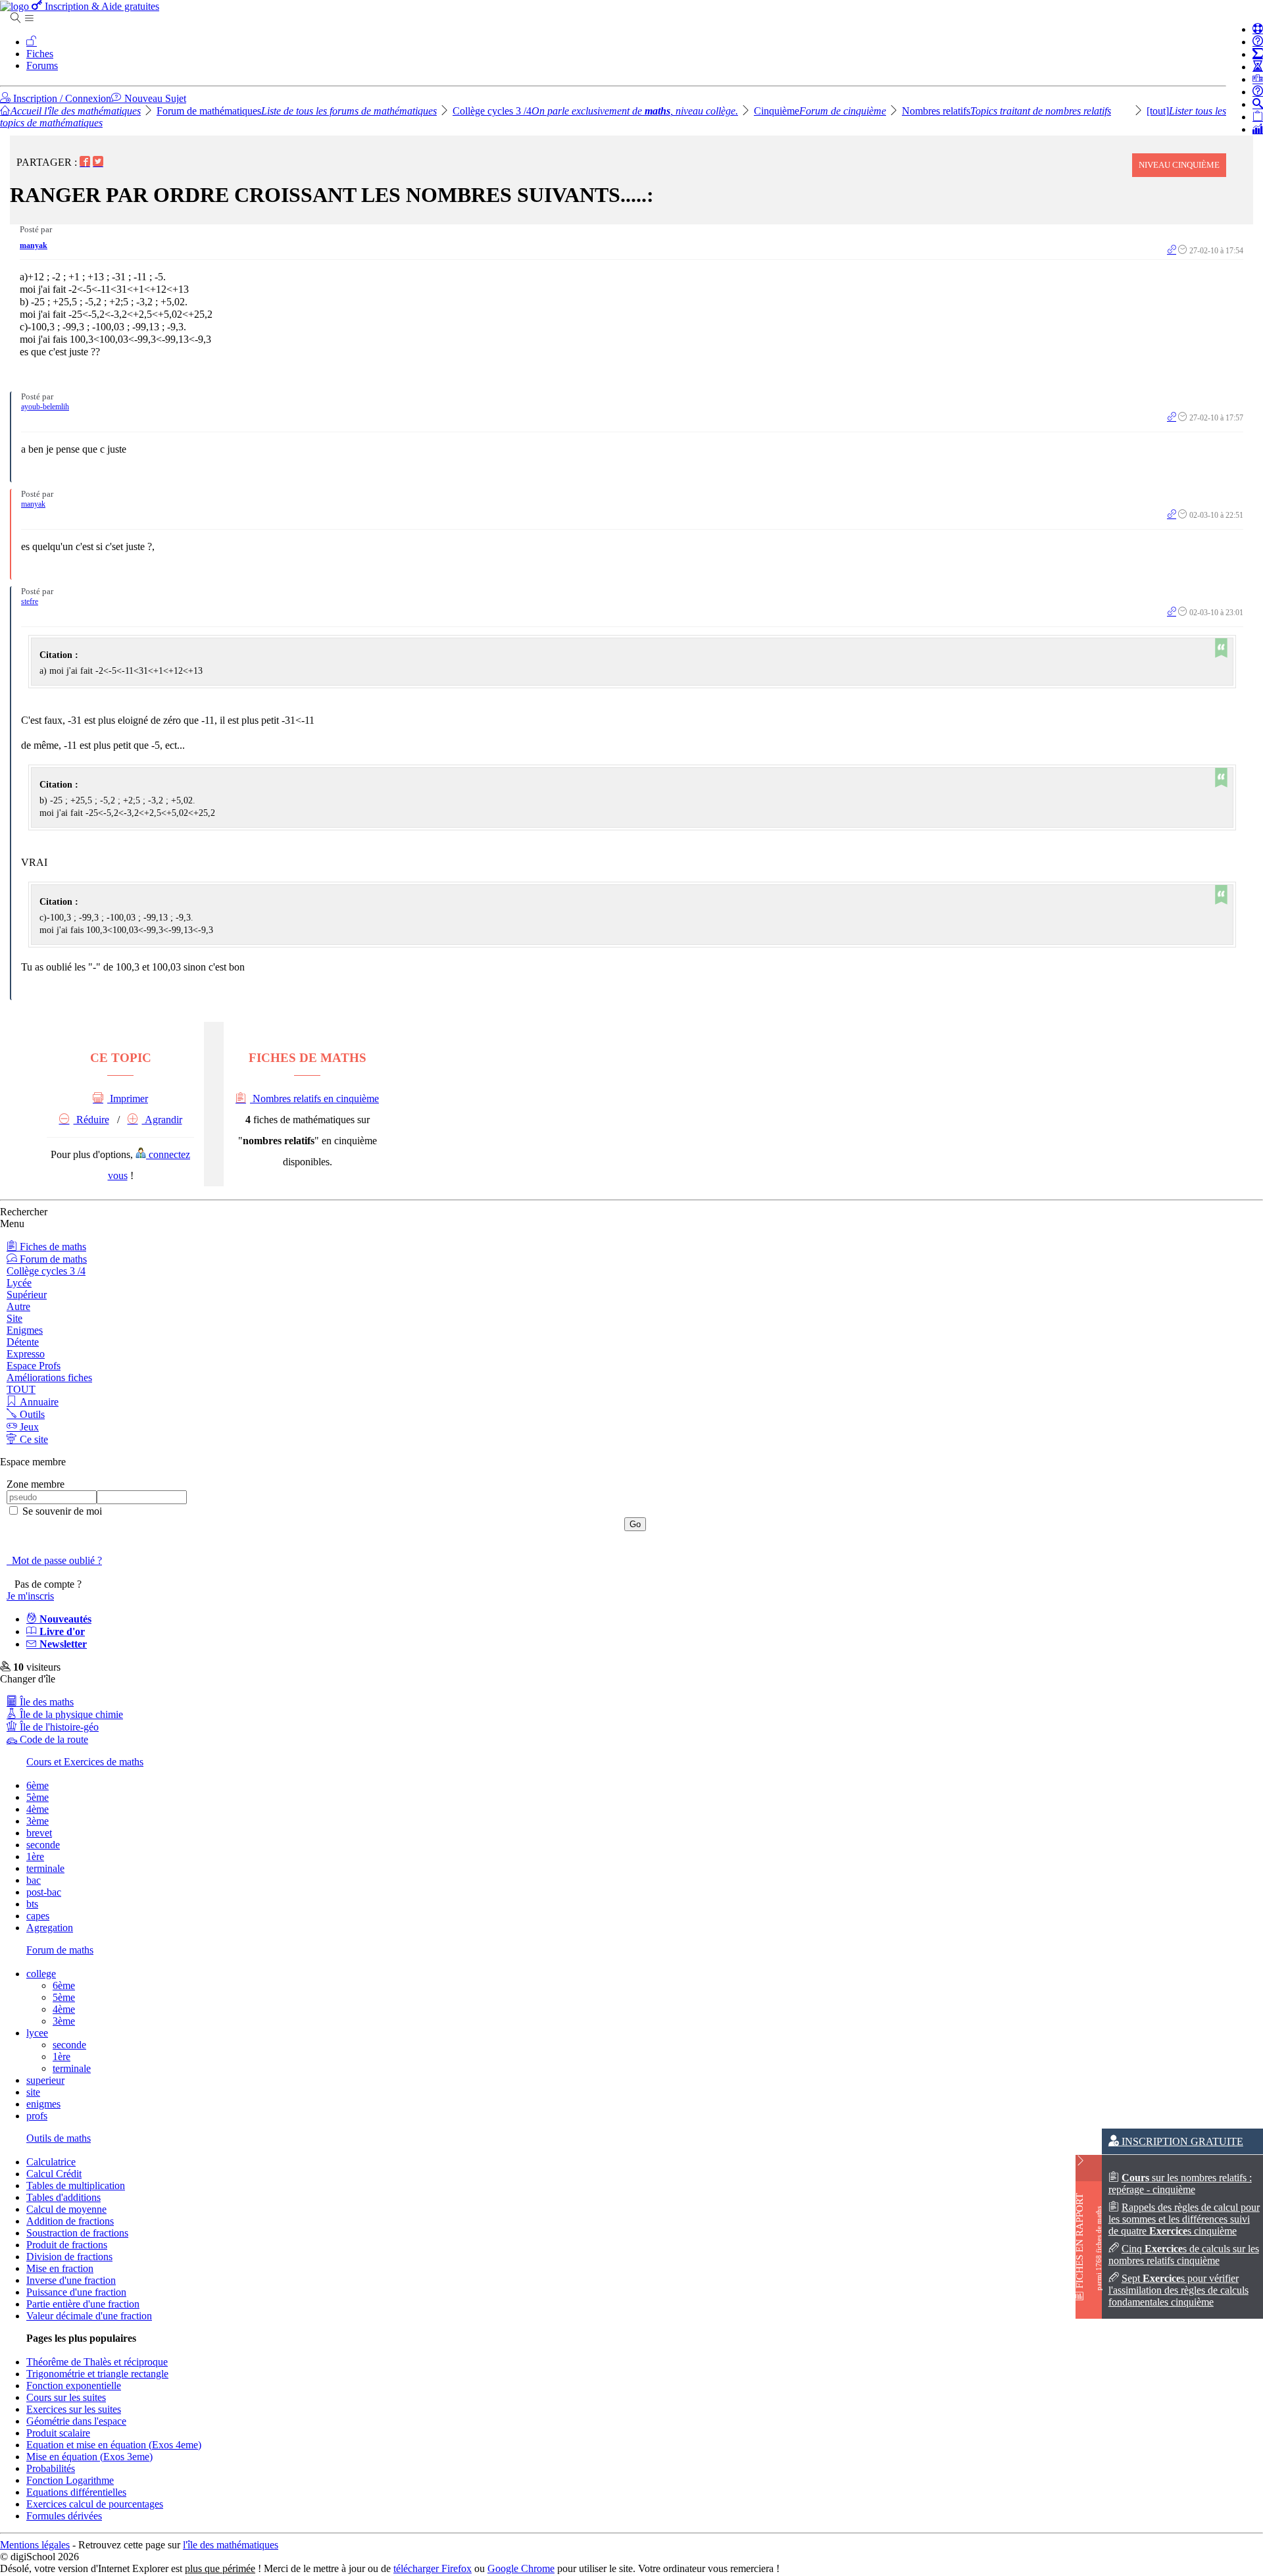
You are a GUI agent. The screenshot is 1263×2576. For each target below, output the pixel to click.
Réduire (91, 1120)
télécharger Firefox (433, 2568)
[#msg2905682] (1172, 418)
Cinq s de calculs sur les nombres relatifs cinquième (1184, 2255)
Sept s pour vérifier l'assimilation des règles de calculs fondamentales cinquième (1178, 2290)
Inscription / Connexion (61, 98)
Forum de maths (52, 1259)
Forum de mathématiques (297, 111)
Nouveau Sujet (154, 98)
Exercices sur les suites (74, 2409)
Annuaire (38, 1402)
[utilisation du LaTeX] (1258, 54)
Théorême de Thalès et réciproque (97, 2362)
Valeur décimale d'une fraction (89, 2316)
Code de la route (53, 1739)
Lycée (19, 1283)
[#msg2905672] (1172, 251)
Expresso (26, 1354)
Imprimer (128, 1099)
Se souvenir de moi (61, 1511)
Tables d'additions (63, 2197)
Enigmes (25, 1330)
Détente (23, 1342)
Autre (18, 1306)
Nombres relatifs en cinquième (314, 1099)
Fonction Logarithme (70, 2480)
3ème (37, 1821)
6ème (37, 1785)
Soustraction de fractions (77, 2233)
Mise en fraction (60, 2268)
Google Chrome (521, 2568)
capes (38, 1916)
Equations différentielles (76, 2492)
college (41, 1974)
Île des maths (45, 1702)
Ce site (33, 1439)
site (33, 2092)
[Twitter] (98, 162)
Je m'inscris (30, 1596)
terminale (45, 1868)
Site (14, 1318)
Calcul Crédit (54, 2174)
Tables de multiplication (76, 2185)
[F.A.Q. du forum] (1258, 42)
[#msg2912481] (1172, 515)
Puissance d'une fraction (76, 2292)
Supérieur (27, 1295)
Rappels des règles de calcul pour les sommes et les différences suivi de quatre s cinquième (1184, 2219)
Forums (42, 65)
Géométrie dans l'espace (76, 2421)
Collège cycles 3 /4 (595, 111)
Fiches (40, 54)
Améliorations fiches (49, 1377)
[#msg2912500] (1172, 613)
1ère (35, 1856)
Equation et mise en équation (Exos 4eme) (114, 2445)
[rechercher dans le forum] (1258, 104)
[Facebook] (85, 162)
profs (37, 2116)
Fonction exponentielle (74, 2386)
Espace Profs (34, 1366)
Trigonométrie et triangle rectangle (97, 2374)
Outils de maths (59, 2138)
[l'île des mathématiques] (16, 6)
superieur (45, 2080)
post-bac (44, 1892)
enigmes (43, 2104)
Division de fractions (69, 2257)
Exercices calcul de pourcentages (95, 2504)
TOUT (21, 1389)
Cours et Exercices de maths (85, 1762)
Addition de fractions (70, 2221)
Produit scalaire (58, 2433)
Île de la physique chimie (70, 1714)
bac (34, 1880)
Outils (31, 1414)
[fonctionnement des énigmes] (1258, 92)
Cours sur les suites (66, 2397)
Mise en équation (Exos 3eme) (89, 2457)
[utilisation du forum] (1258, 29)
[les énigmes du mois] (1258, 67)
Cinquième (820, 111)
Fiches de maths (52, 1247)
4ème (37, 1809)
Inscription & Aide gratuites (101, 6)
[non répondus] (1258, 117)
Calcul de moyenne (66, 2209)
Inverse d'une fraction (71, 2280)
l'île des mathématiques (231, 2545)
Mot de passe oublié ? (54, 1560)
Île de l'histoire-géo (58, 1727)
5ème (37, 1797)
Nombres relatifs (1006, 111)
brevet (39, 1833)
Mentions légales (35, 2545)
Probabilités (51, 2468)
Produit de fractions (67, 2245)
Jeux (28, 1427)
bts (32, 1904)
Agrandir (162, 1120)
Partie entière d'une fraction (83, 2304)
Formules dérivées (64, 2516)
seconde (43, 1845)
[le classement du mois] (1258, 79)
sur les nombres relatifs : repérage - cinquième (1180, 2184)
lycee (37, 2033)
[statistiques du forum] (1258, 129)
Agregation (50, 1928)
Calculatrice (51, 2162)
